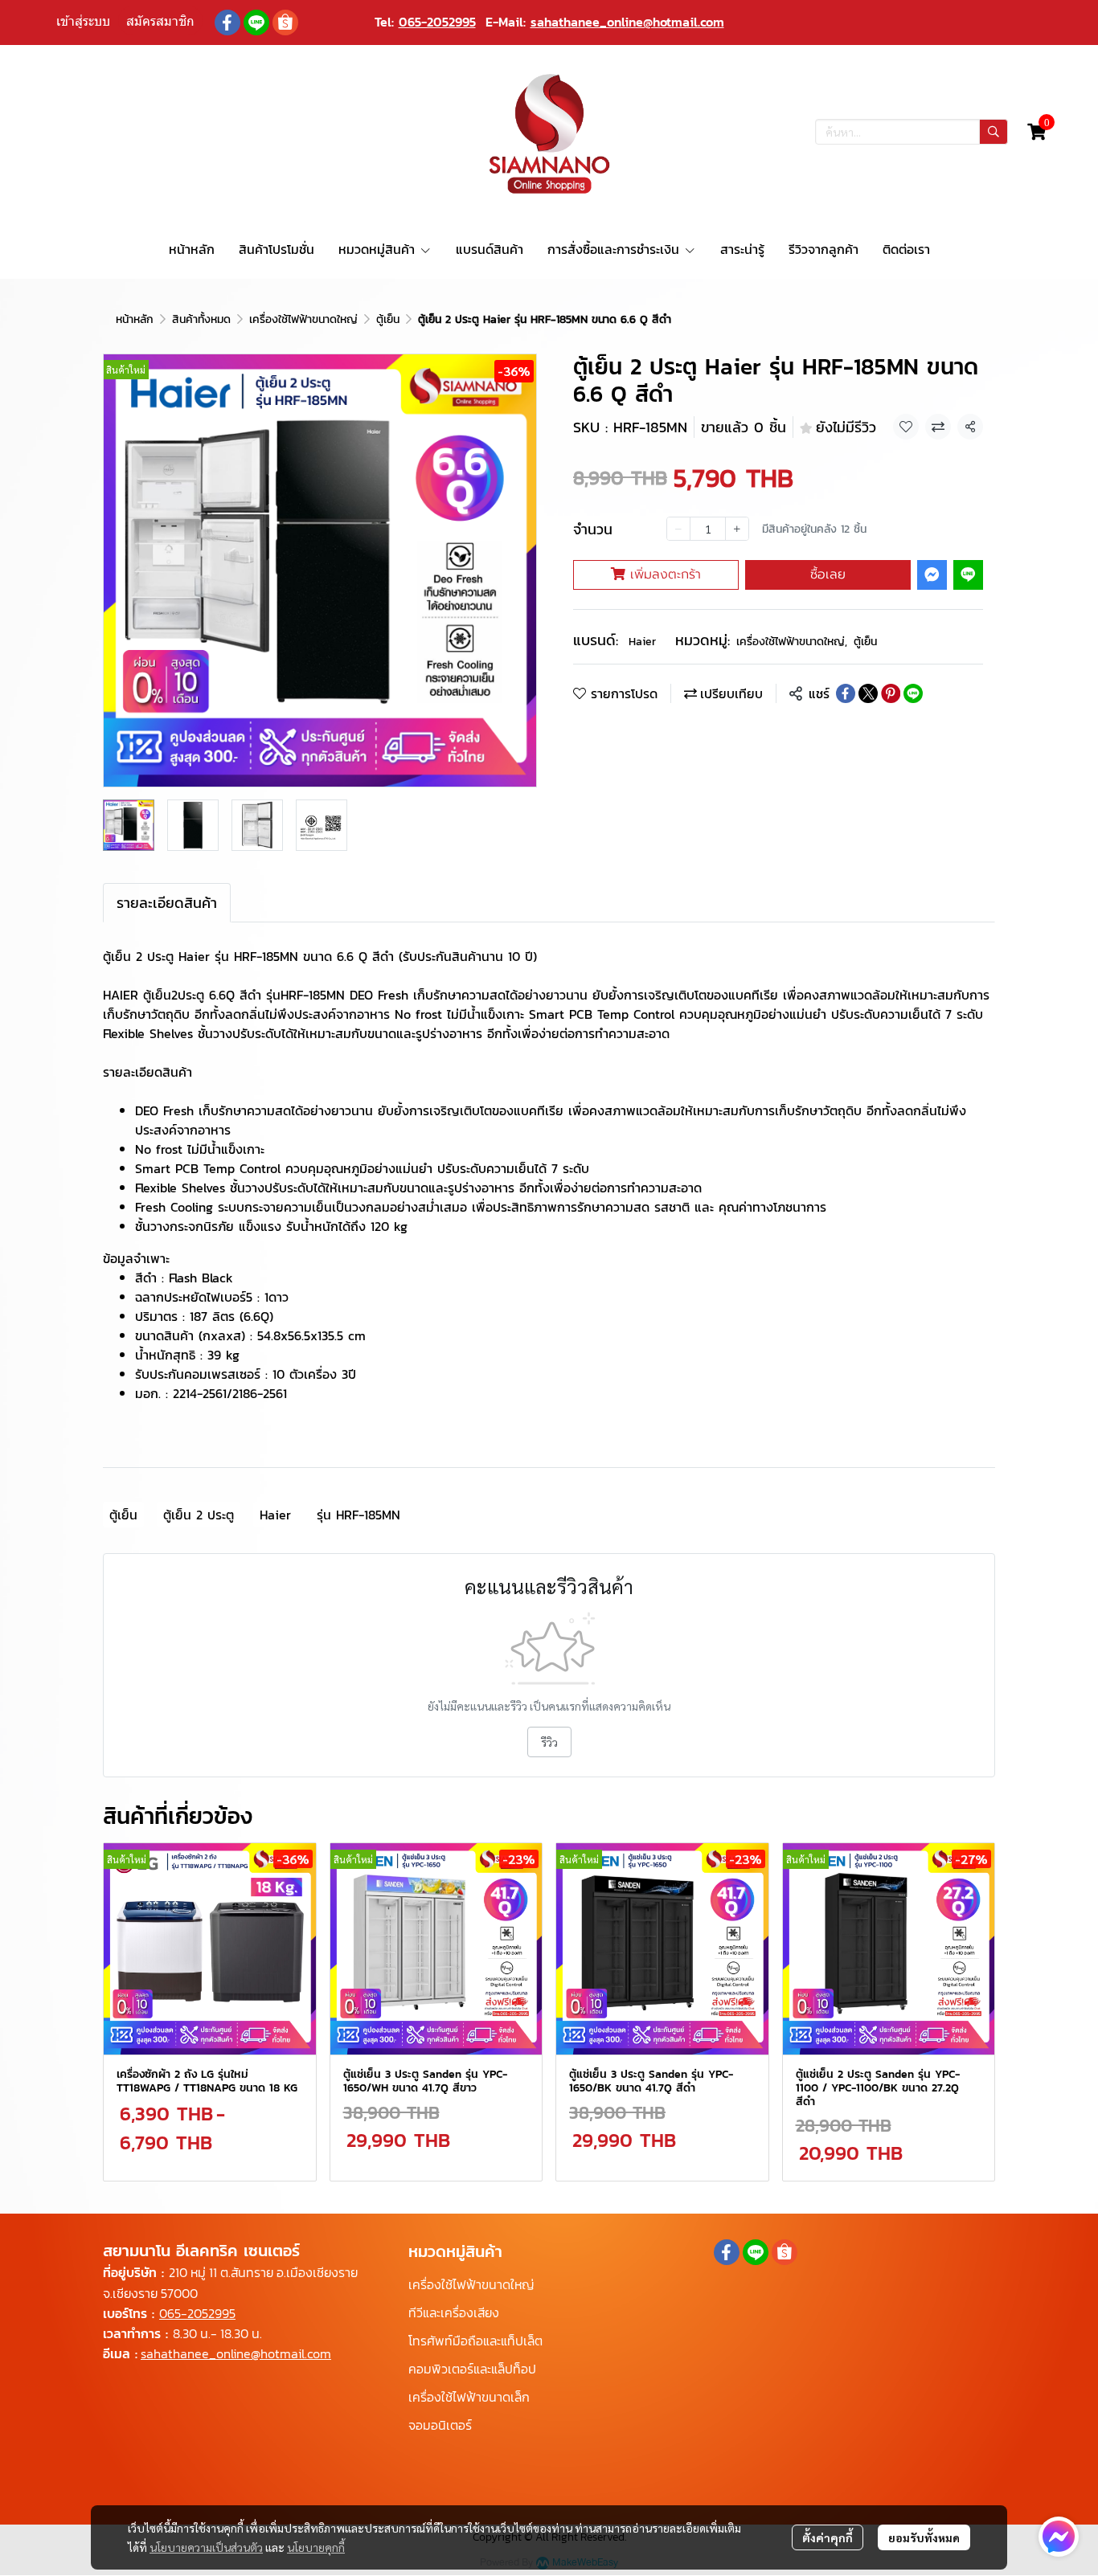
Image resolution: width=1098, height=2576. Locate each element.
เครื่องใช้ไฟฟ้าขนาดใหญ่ (303, 319)
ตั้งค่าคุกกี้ (828, 2537)
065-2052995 (437, 22)
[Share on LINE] (913, 693)
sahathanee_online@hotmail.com (627, 22)
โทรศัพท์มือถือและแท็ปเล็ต (475, 2341)
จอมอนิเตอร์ (440, 2425)
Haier (642, 642)
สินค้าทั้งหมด (201, 319)
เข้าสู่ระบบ (83, 21)
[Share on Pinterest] (891, 693)
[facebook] (227, 22)
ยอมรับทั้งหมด (924, 2537)
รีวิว (549, 1742)
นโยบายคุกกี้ (316, 2547)
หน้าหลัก (135, 319)
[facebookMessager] (1059, 2537)
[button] (912, 132)
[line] (256, 22)
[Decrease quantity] (678, 529)
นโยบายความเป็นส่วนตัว (206, 2547)
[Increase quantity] (737, 529)
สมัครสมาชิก (160, 21)
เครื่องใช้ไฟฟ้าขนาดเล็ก (469, 2397)
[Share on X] (868, 693)
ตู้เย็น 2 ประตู (199, 1515)
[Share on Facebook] (846, 693)
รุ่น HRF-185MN (358, 1515)
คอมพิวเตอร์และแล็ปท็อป (472, 2369)
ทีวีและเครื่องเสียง (454, 2312)
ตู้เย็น (388, 319)
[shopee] (285, 22)
